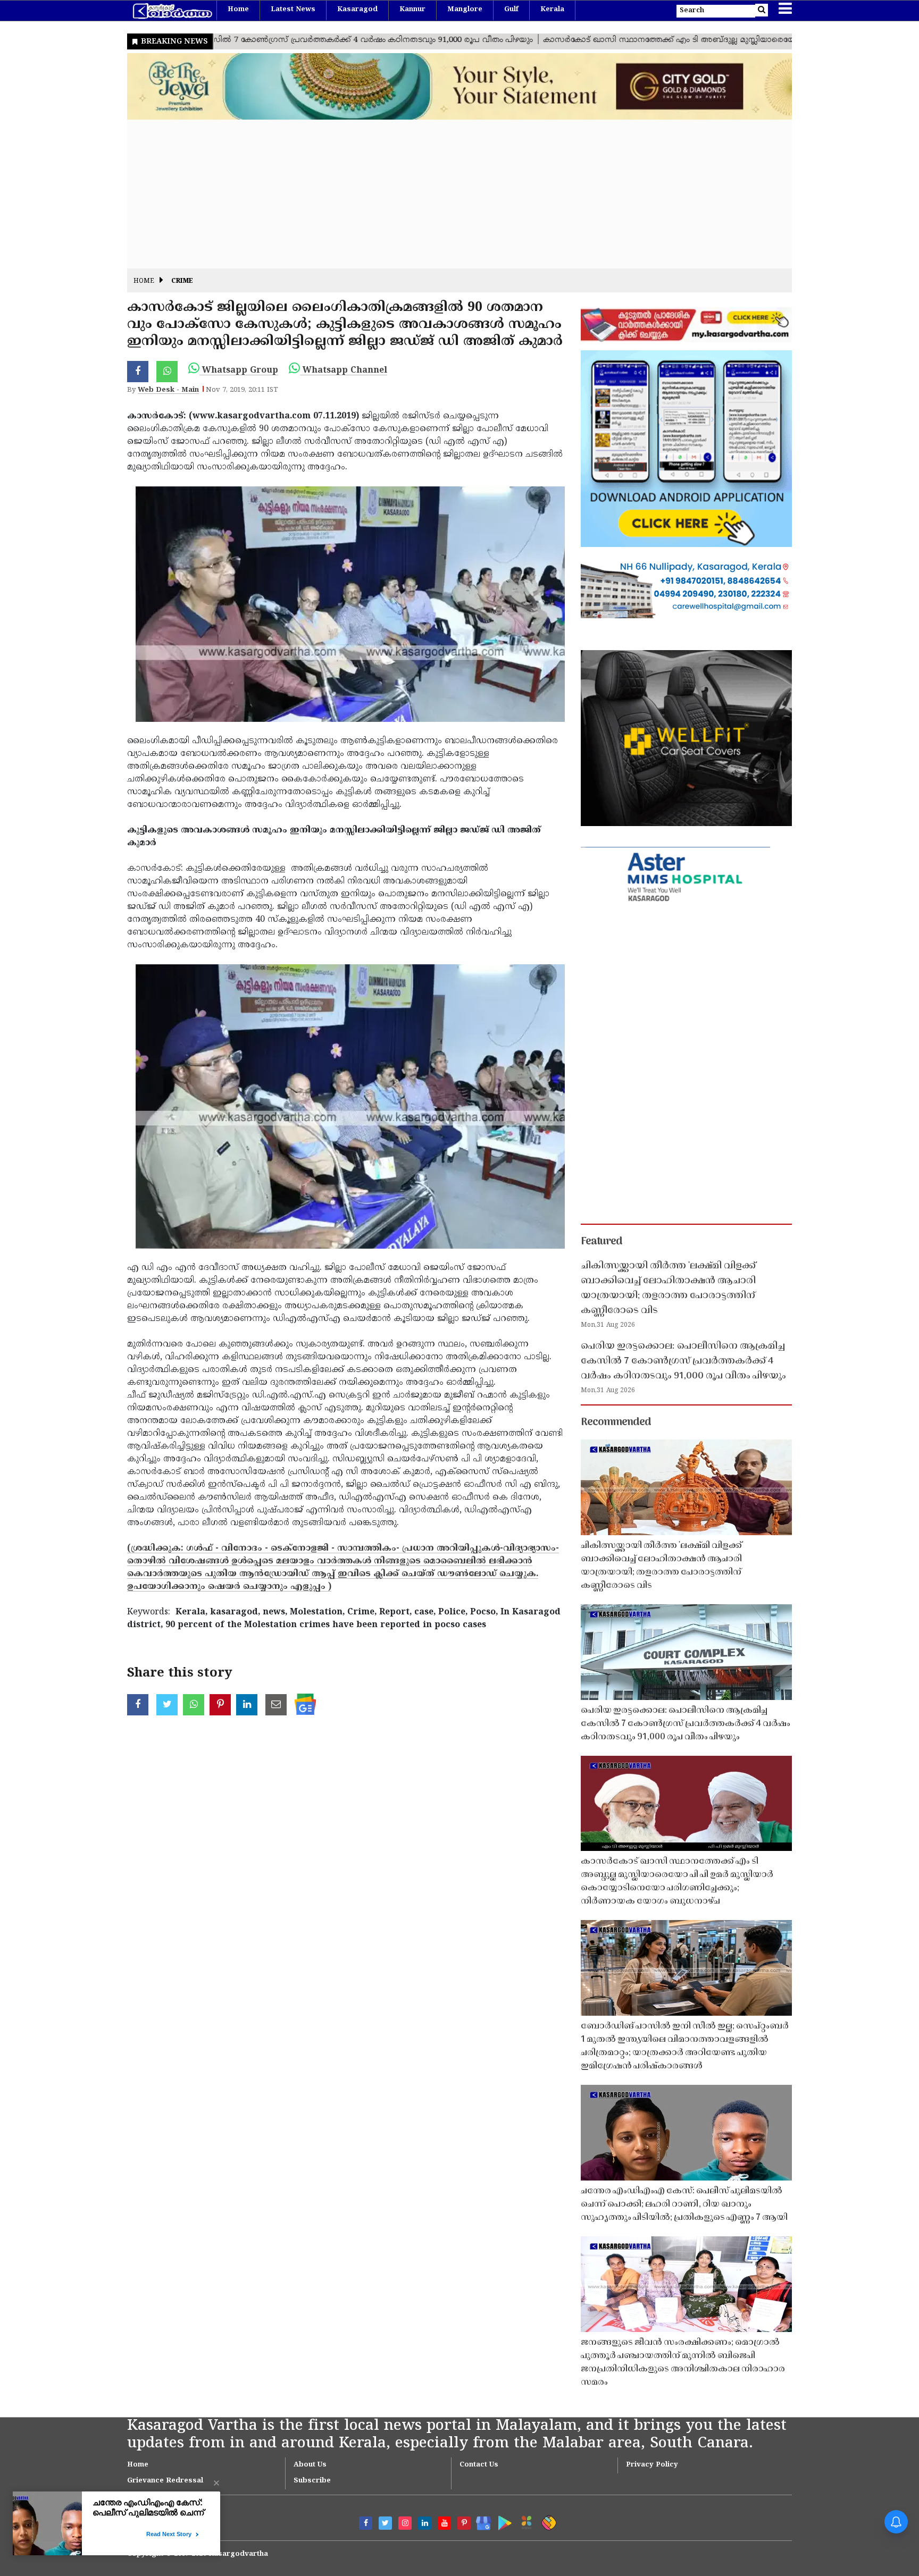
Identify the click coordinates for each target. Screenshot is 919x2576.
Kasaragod (357, 10)
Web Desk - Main (168, 390)
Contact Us (479, 2465)
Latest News (293, 10)
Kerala (552, 10)
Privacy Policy (652, 2465)
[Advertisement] (446, 194)
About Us (310, 2465)
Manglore (465, 10)
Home (238, 10)
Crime (182, 281)
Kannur (412, 10)
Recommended (616, 1422)
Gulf (511, 10)
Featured (601, 1242)
